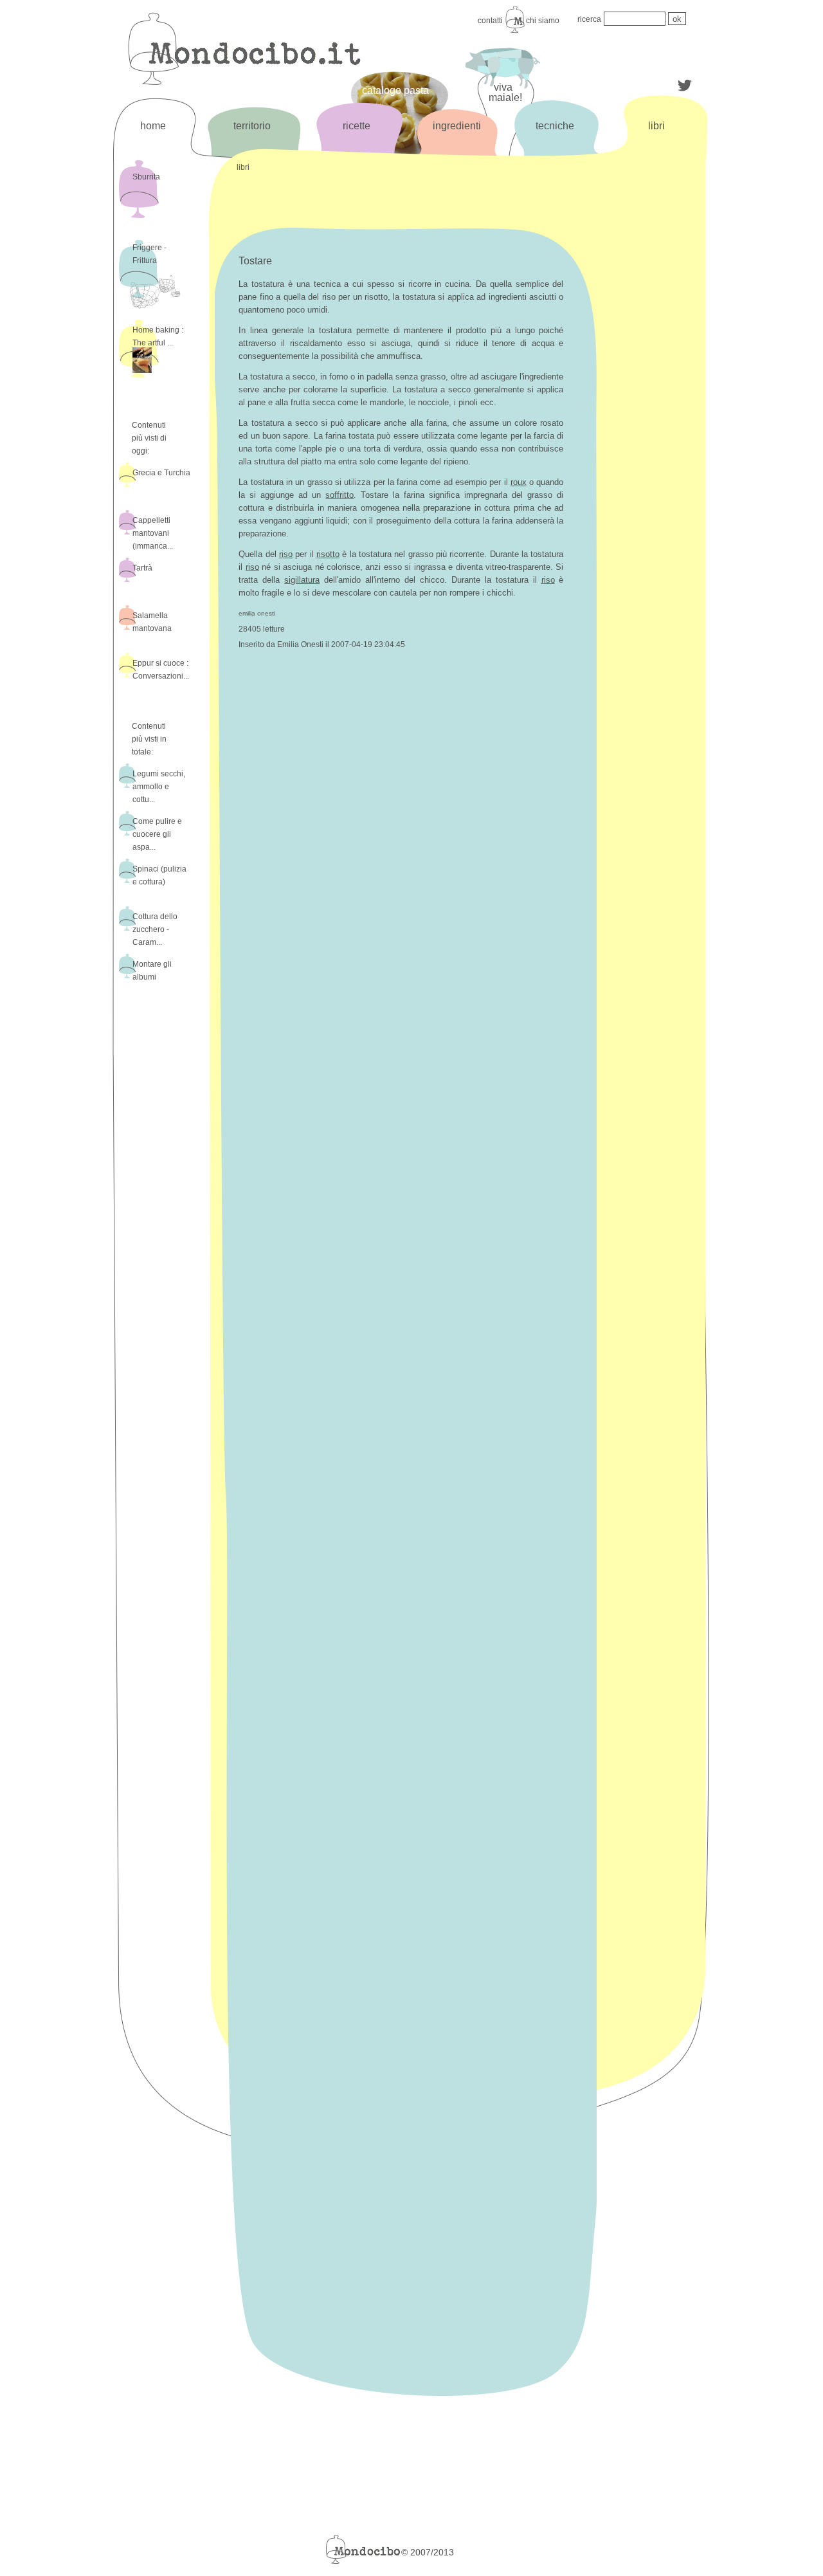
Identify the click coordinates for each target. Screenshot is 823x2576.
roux (519, 482)
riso (286, 554)
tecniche (555, 126)
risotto (328, 554)
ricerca (589, 19)
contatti (490, 21)
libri (656, 126)
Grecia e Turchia (161, 473)
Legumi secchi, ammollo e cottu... (159, 787)
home (153, 126)
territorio (252, 126)
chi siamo (543, 21)
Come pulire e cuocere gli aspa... (157, 834)
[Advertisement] (655, 371)
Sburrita (146, 177)
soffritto (339, 495)
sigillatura (302, 580)
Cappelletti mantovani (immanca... (153, 533)
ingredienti (457, 126)
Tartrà (142, 568)
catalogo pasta (395, 90)
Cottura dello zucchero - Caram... (155, 929)
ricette (357, 126)
